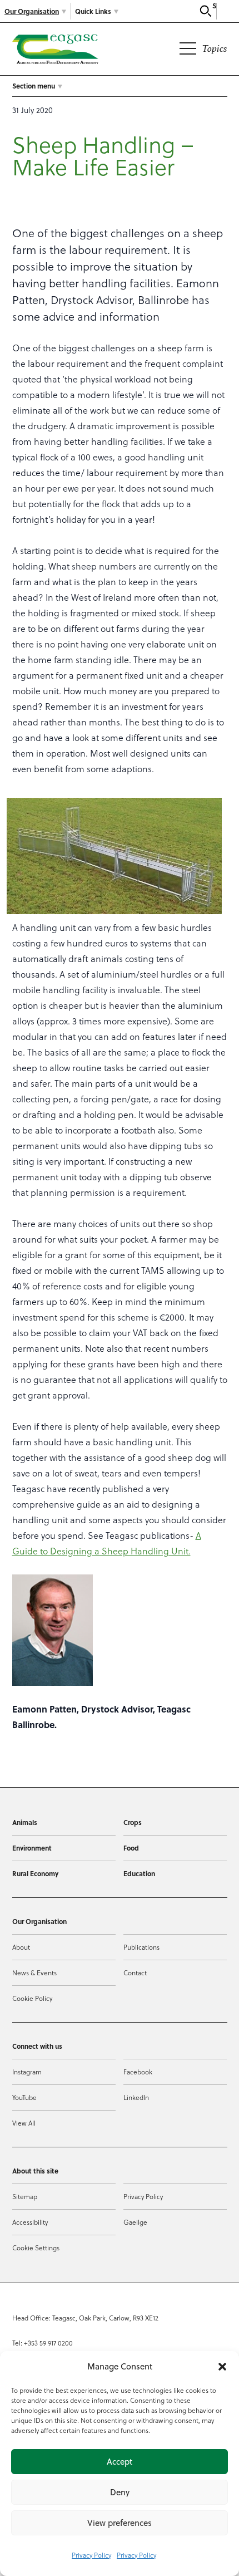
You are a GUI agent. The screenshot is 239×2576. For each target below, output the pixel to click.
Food (131, 1848)
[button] (222, 2367)
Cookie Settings (36, 2248)
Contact (135, 1973)
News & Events (34, 1973)
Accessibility (30, 2222)
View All (24, 2123)
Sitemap (25, 2196)
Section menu (34, 86)
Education (139, 1873)
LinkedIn (136, 2097)
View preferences (120, 2523)
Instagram (27, 2072)
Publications (141, 1947)
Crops (133, 1822)
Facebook (138, 2072)
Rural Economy (35, 1873)
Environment (32, 1848)
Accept (120, 2462)
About (21, 1947)
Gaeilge (135, 2222)
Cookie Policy (32, 1998)
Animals (25, 1822)
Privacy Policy (91, 2555)
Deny (120, 2492)
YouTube (24, 2097)
